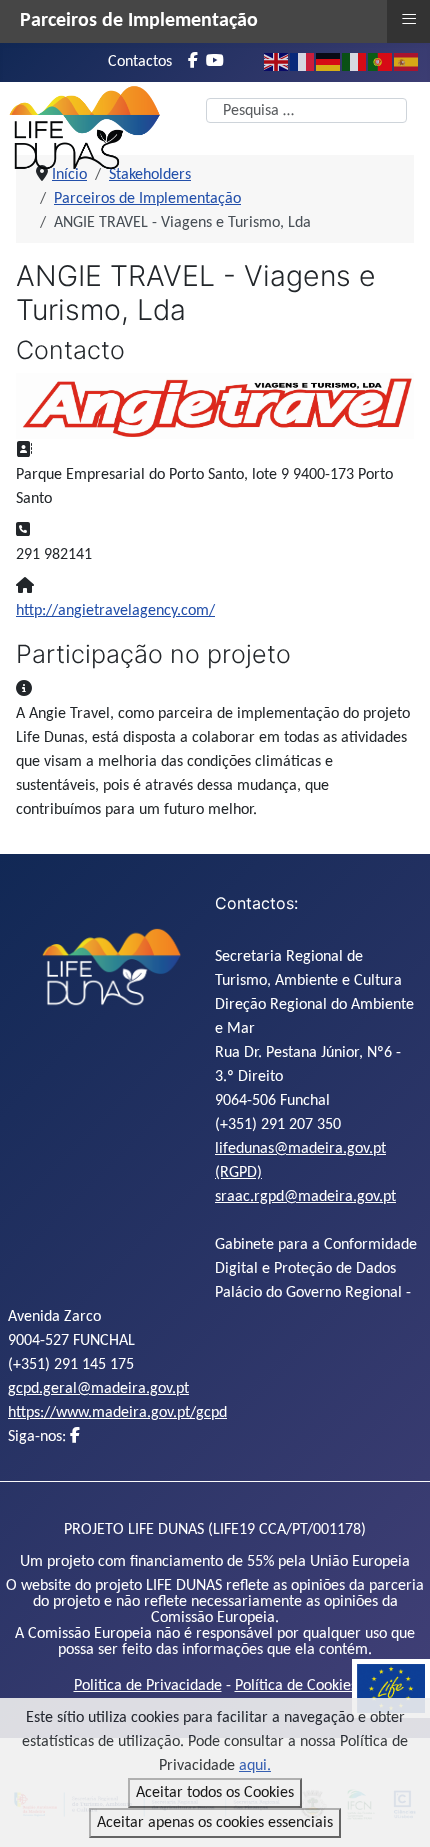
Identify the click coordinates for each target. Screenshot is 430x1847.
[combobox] (306, 110)
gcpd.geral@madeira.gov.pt (98, 1389)
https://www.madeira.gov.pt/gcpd (117, 1413)
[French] (303, 62)
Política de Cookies (296, 1686)
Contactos (140, 62)
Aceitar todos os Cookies (215, 1793)
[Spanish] (407, 62)
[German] (329, 62)
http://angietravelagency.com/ (115, 611)
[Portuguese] (381, 62)
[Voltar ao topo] (395, 1810)
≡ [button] (409, 19)
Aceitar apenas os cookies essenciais (215, 1823)
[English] (277, 62)
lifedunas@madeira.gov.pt (300, 1149)
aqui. (255, 1766)
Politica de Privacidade (148, 1686)
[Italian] (355, 62)
